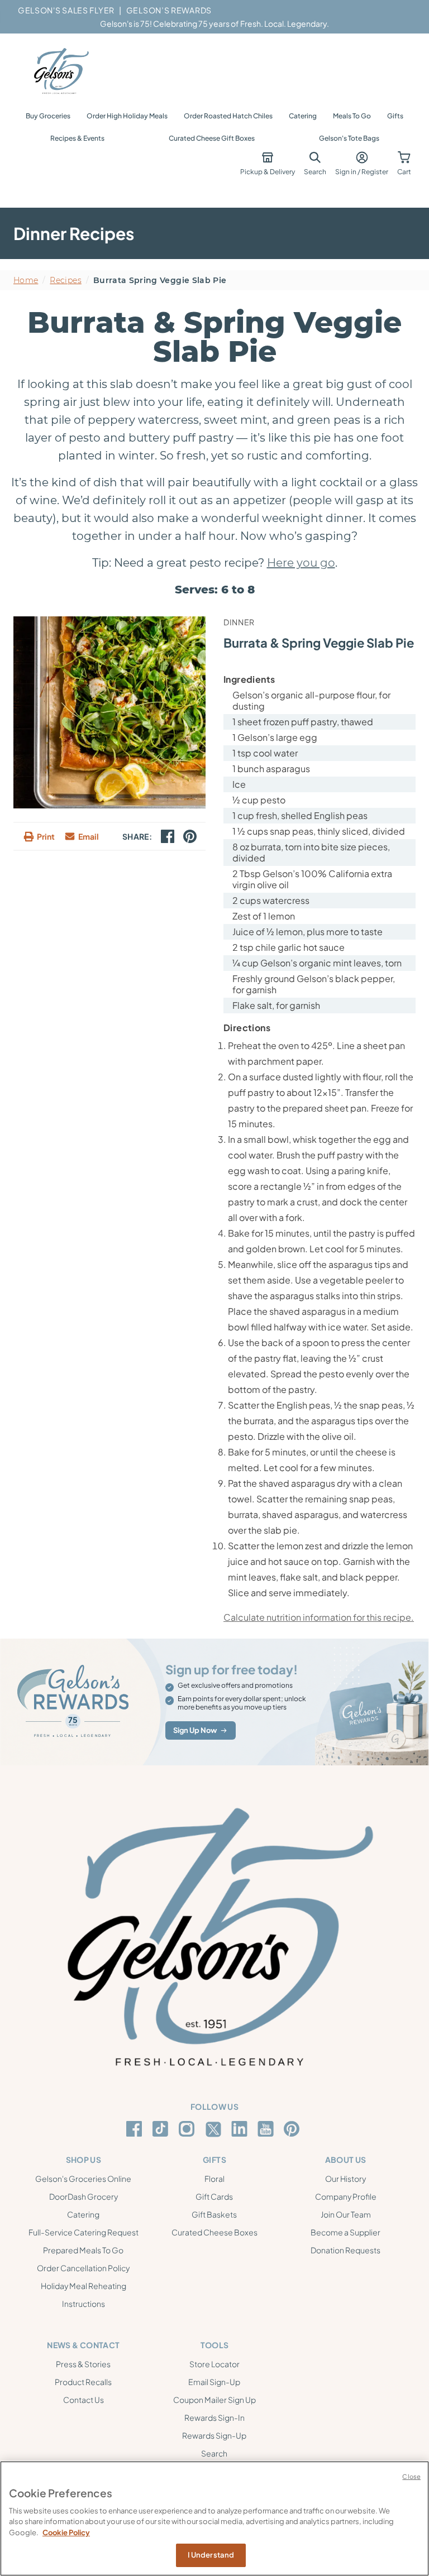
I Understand (211, 2555)
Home (26, 280)
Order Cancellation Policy (83, 2268)
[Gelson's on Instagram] (189, 2129)
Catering (303, 116)
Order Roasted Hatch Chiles (228, 116)
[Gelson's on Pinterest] (294, 2129)
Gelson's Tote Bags (349, 138)
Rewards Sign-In (214, 2417)
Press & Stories (83, 2364)
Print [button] (46, 836)
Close (411, 2476)
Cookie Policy (66, 2532)
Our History (345, 2178)
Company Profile (346, 2196)
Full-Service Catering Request (84, 2232)
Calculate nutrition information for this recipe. (319, 1617)
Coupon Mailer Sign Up (214, 2400)
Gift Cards (214, 2196)
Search (214, 2453)
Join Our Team (346, 2214)
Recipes (65, 280)
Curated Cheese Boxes (214, 2232)
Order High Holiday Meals (127, 116)
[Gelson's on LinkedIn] (241, 2129)
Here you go (301, 563)
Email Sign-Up (214, 2382)
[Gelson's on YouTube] (267, 2131)
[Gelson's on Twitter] (215, 2129)
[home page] (60, 71)
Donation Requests (345, 2250)
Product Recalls (83, 2382)
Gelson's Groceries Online (83, 2178)
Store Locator (214, 2364)
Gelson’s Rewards (169, 10)
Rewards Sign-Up (214, 2435)
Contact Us (84, 2400)
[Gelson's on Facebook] (136, 2129)
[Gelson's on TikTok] (162, 2131)
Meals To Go (352, 116)
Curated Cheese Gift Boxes (212, 138)
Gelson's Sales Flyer (66, 10)
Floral (214, 2178)
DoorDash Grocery (84, 2196)
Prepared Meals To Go (83, 2250)
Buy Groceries (48, 116)
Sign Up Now (195, 1730)
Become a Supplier (345, 2232)
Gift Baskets (214, 2214)
